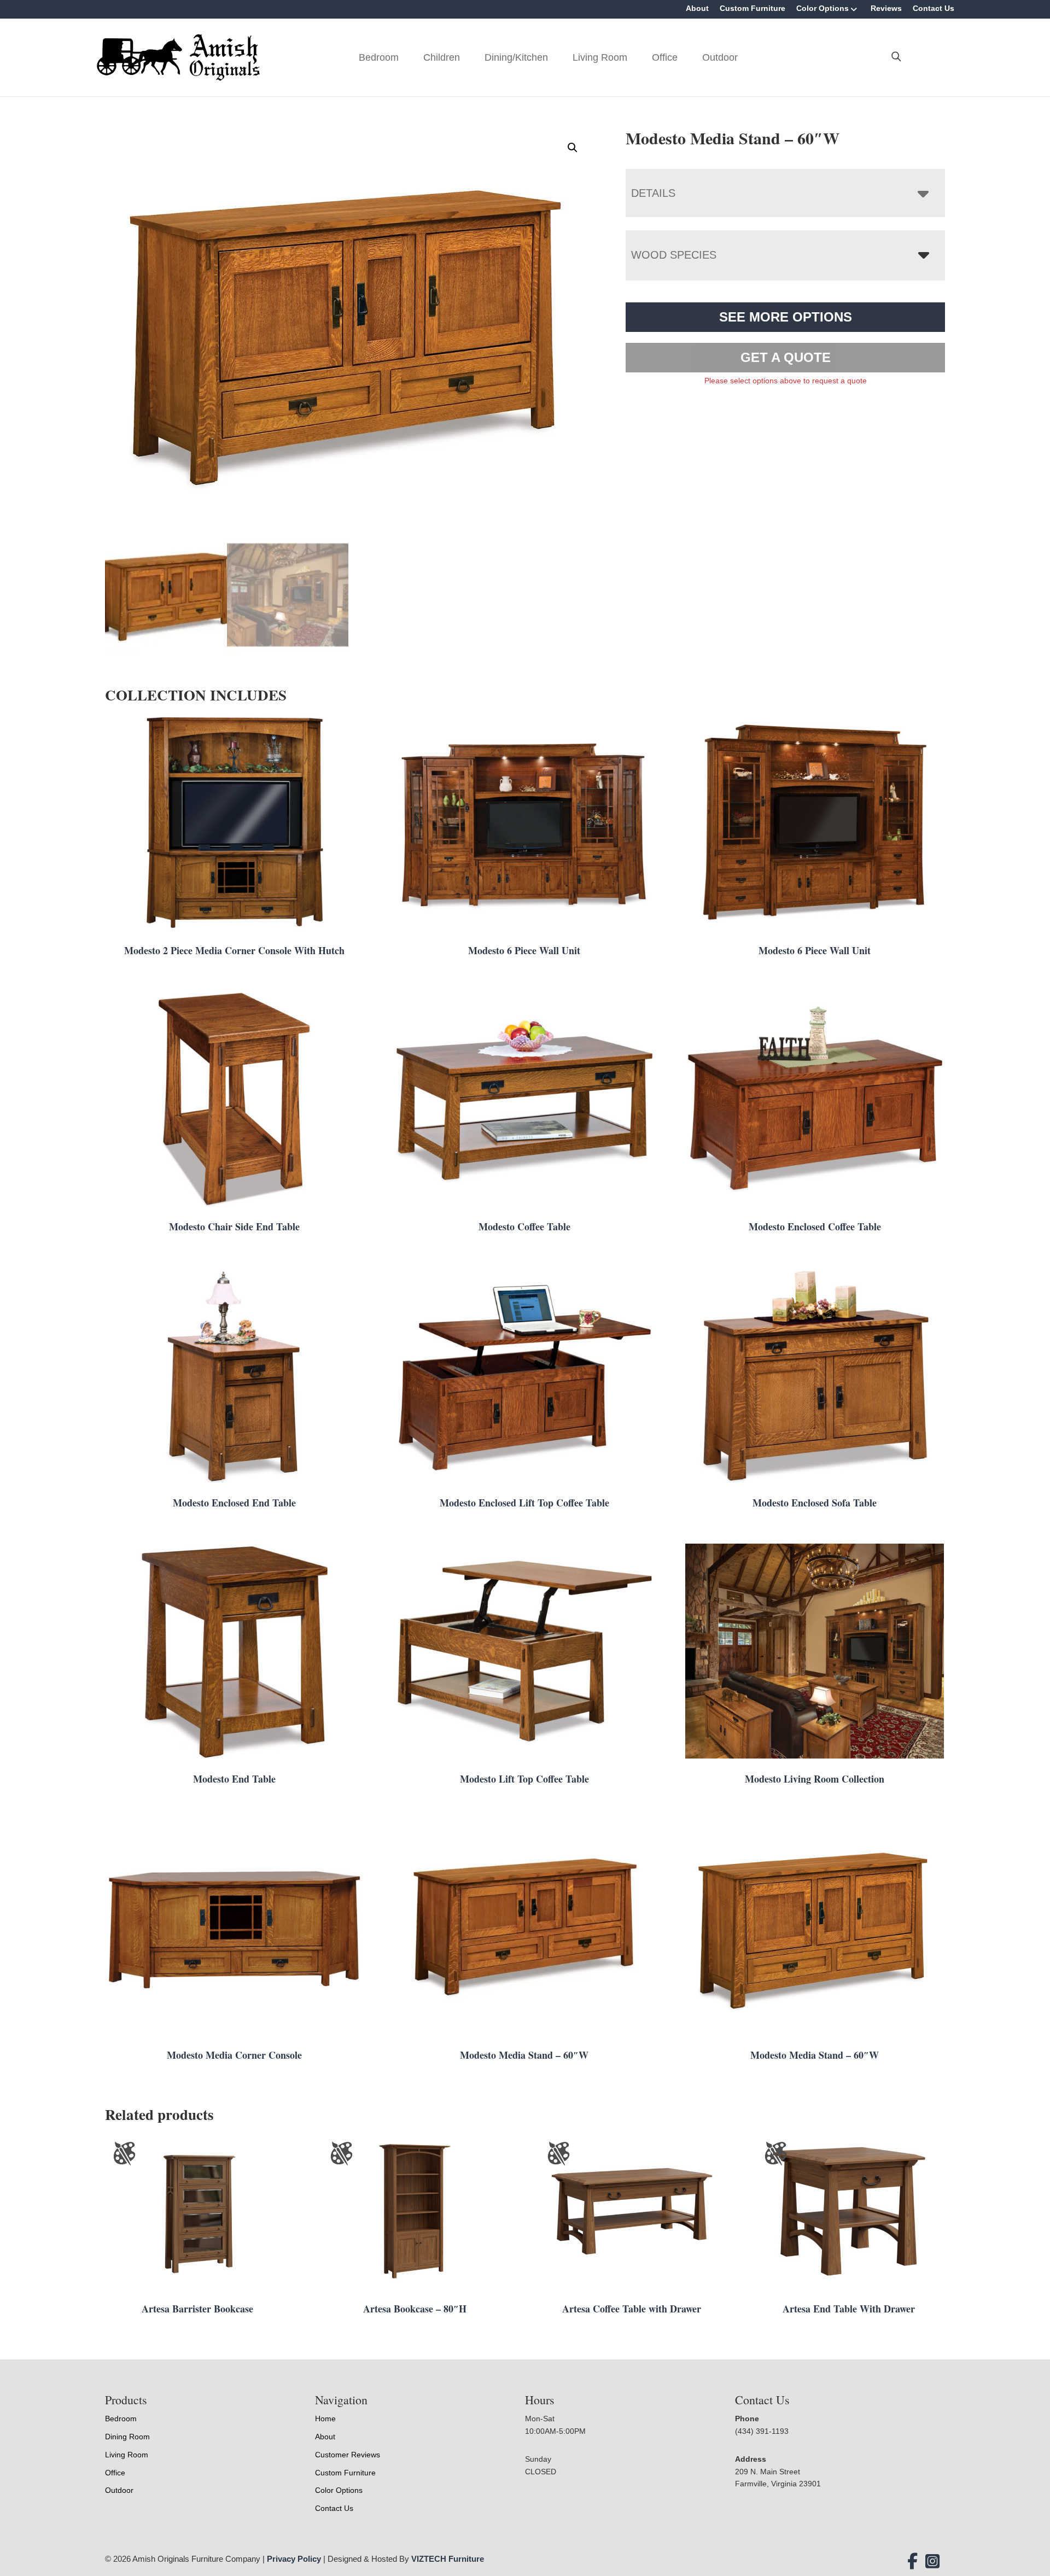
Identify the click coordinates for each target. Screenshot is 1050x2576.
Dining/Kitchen (516, 57)
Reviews (886, 8)
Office (665, 57)
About (697, 8)
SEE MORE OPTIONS (786, 317)
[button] (573, 148)
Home (325, 2419)
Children (442, 57)
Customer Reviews (348, 2455)
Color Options (822, 8)
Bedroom (379, 57)
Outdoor (720, 57)
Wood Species (674, 255)
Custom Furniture (752, 8)
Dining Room (127, 2437)
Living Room (600, 57)
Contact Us (934, 8)
